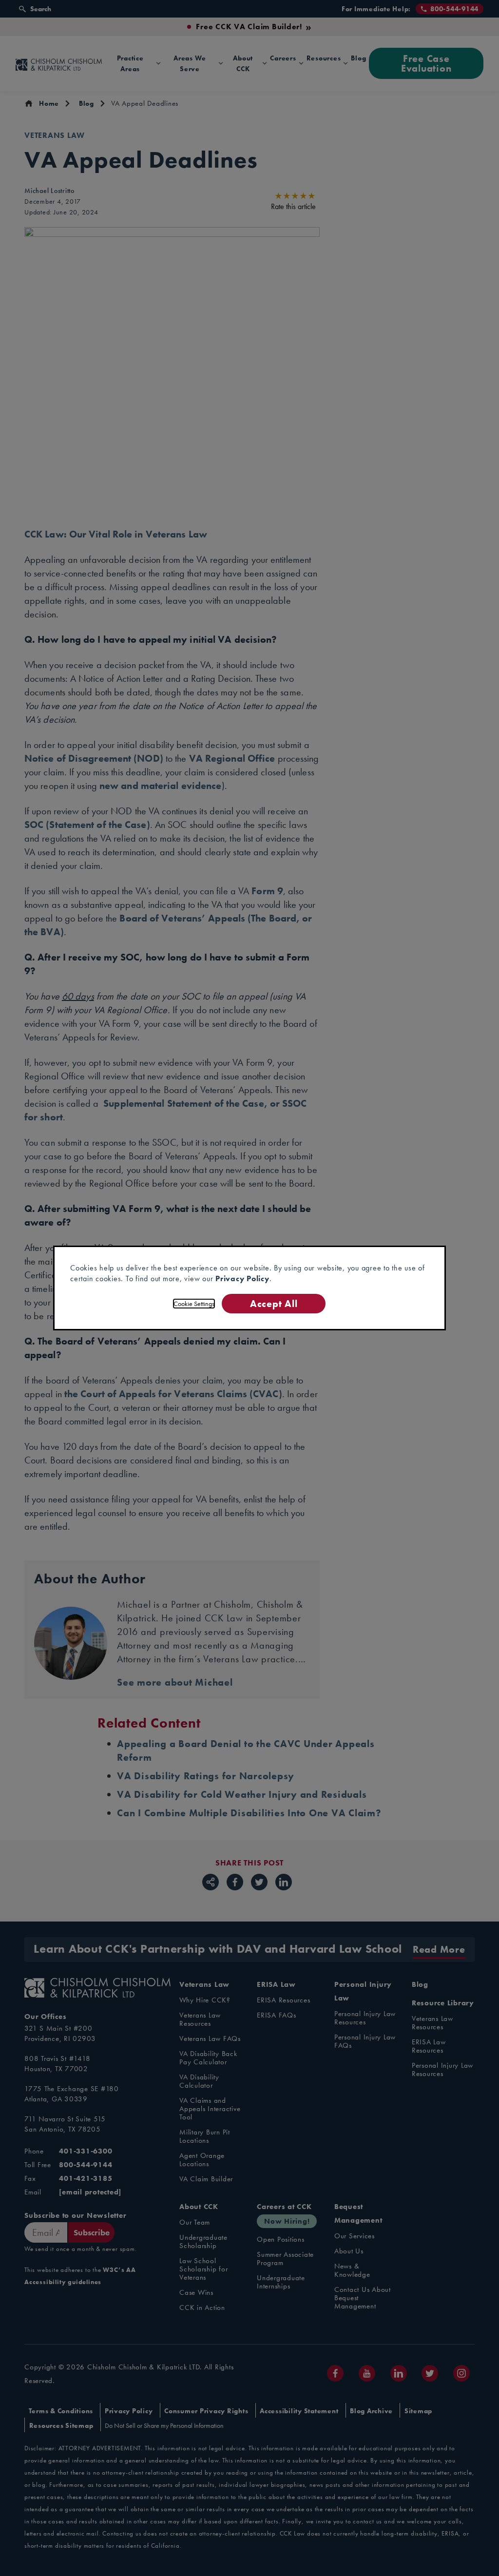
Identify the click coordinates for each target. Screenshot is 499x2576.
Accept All (274, 1303)
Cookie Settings (194, 1304)
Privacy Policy (242, 1278)
